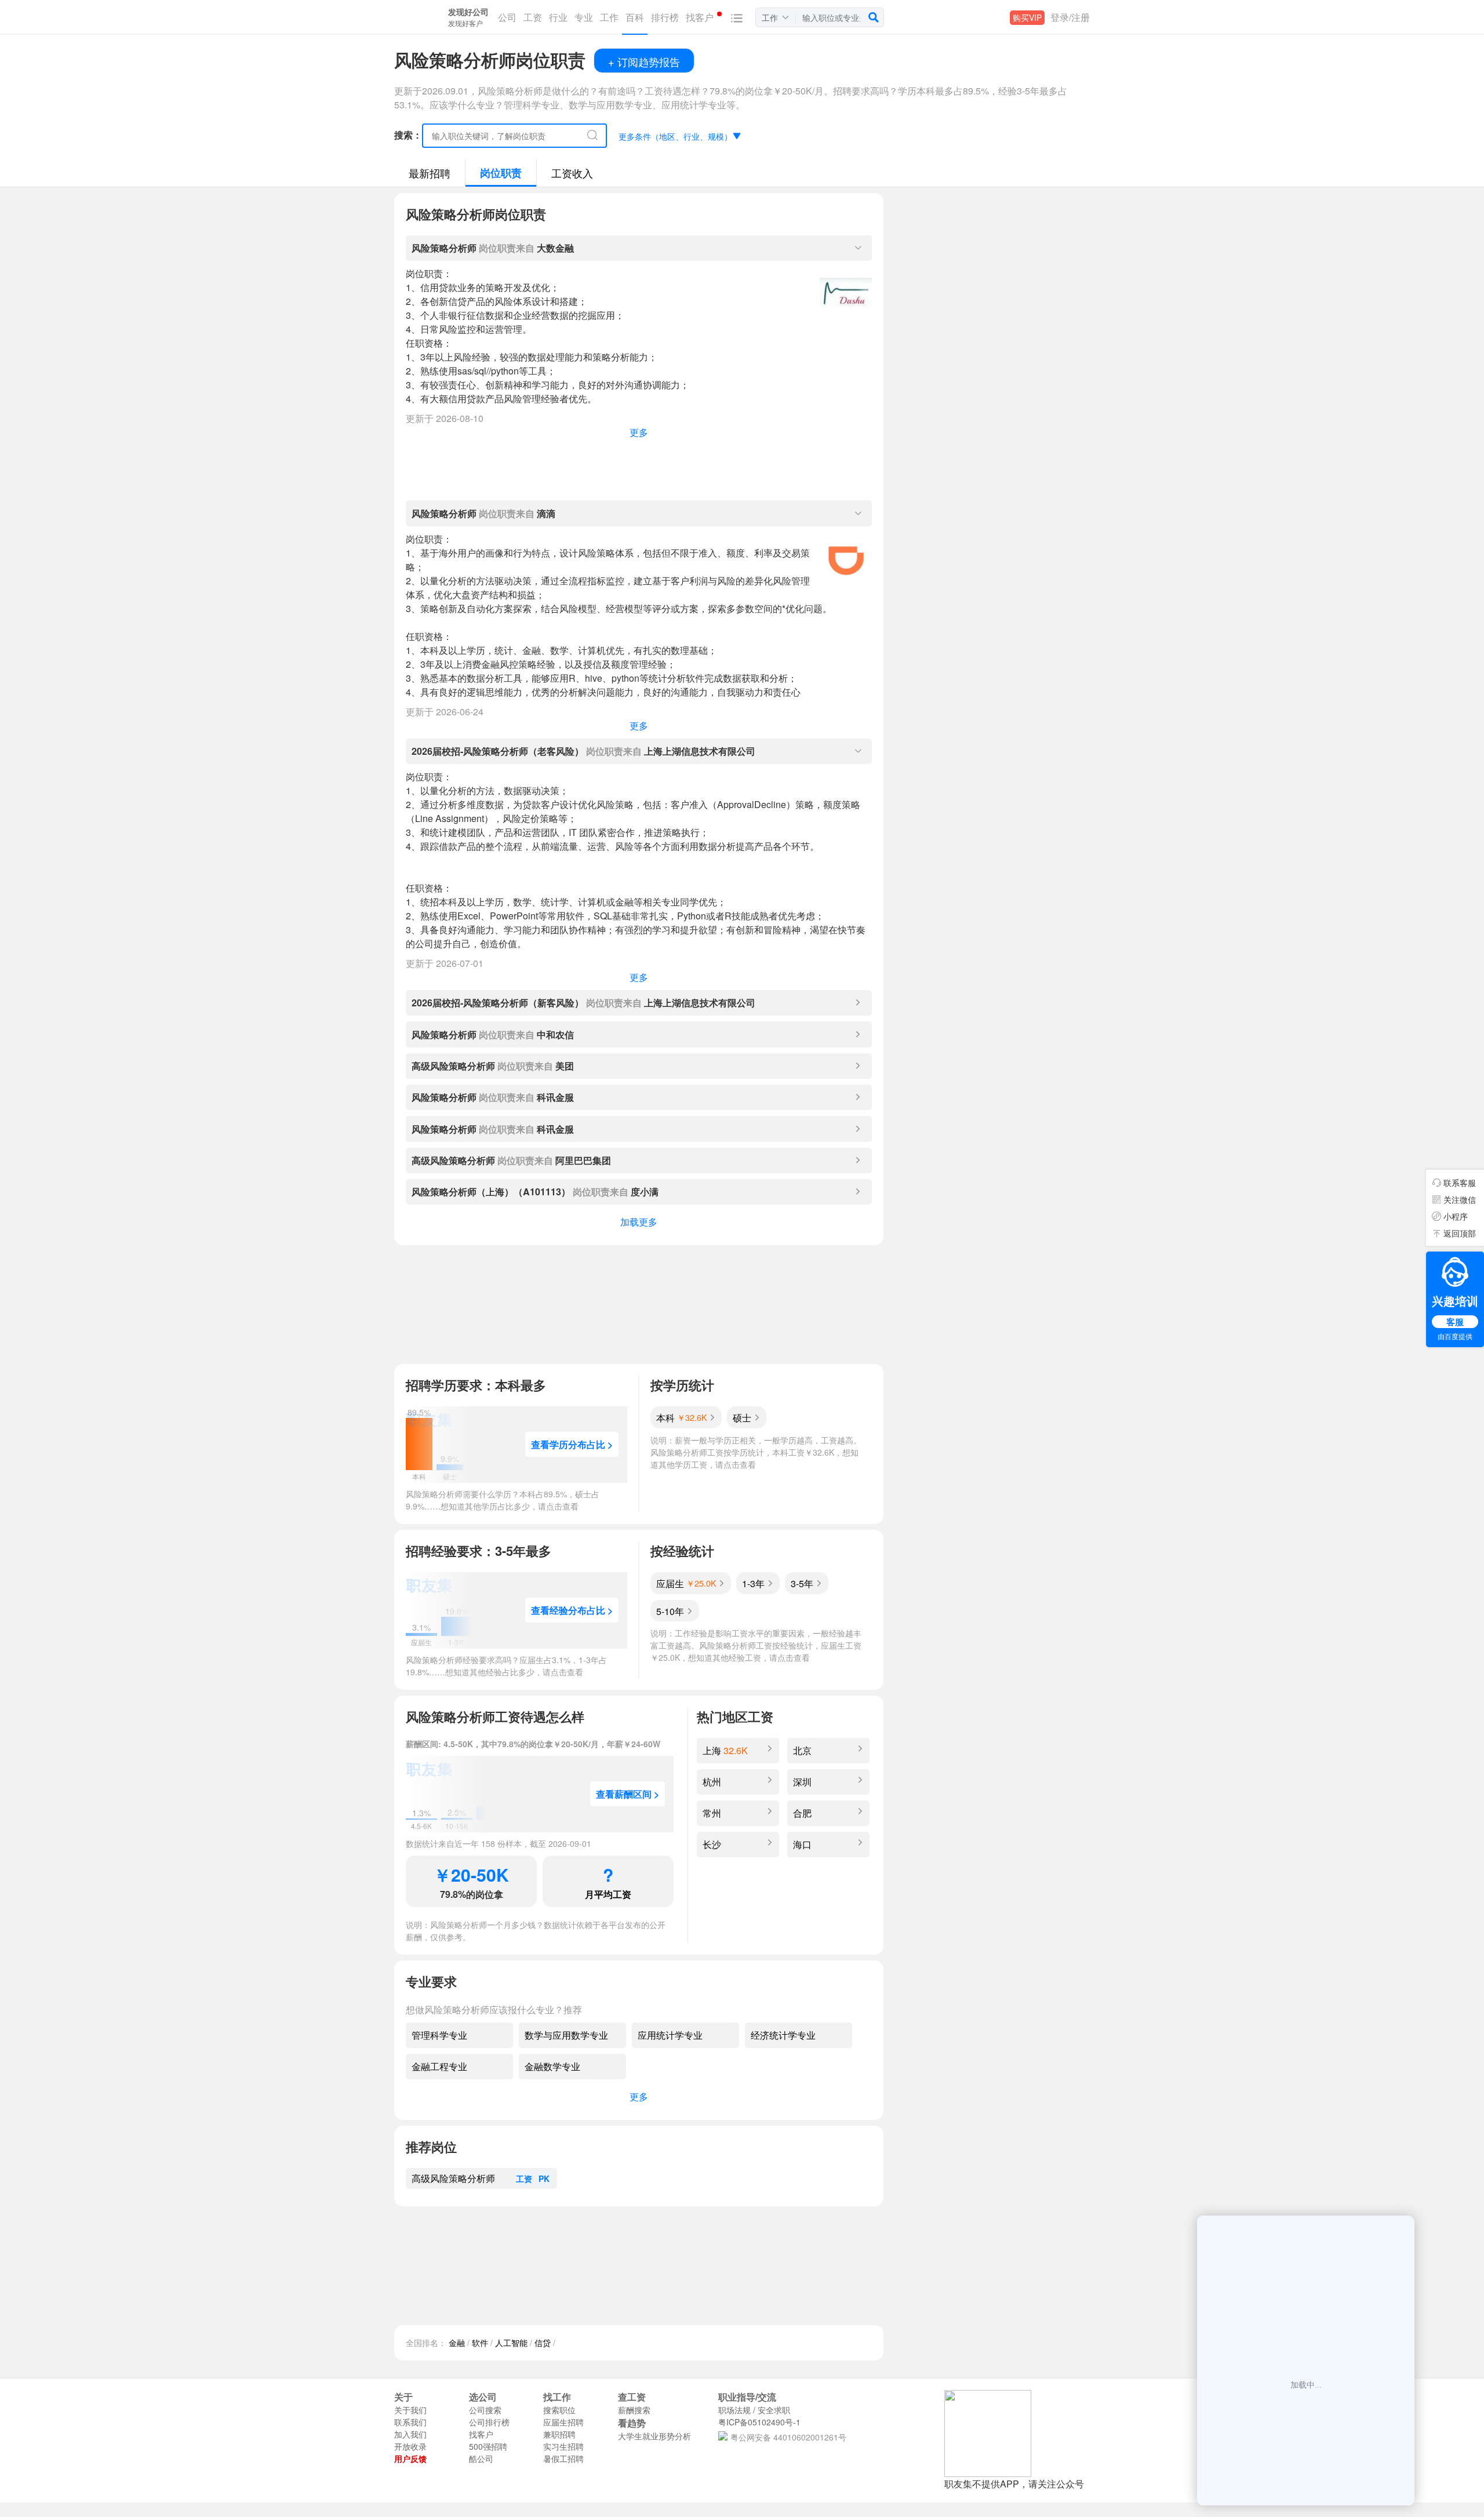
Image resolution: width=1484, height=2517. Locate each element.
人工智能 (511, 2343)
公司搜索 (485, 2410)
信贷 (543, 2343)
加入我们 (410, 2434)
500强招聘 (488, 2446)
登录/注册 (1070, 17)
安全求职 (774, 2410)
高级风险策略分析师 (453, 2178)
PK (544, 2178)
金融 (457, 2343)
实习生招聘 (563, 2446)
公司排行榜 (489, 2422)
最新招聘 (430, 173)
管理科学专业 (439, 2035)
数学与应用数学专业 (566, 2035)
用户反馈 (410, 2458)
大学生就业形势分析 (654, 2436)
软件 (480, 2343)
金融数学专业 (552, 2066)
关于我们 (410, 2410)
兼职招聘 (559, 2434)
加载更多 (639, 1222)
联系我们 (410, 2422)
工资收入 (572, 173)
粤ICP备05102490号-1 (759, 2422)
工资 (524, 2178)
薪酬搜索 (634, 2410)
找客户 (481, 2434)
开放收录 (410, 2446)
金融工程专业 (439, 2066)
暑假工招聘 (563, 2458)
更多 (639, 432)
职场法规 (734, 2410)
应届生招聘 (563, 2422)
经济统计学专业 (783, 2035)
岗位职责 (501, 173)
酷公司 (481, 2458)
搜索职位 (559, 2410)
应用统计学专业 (670, 2035)
